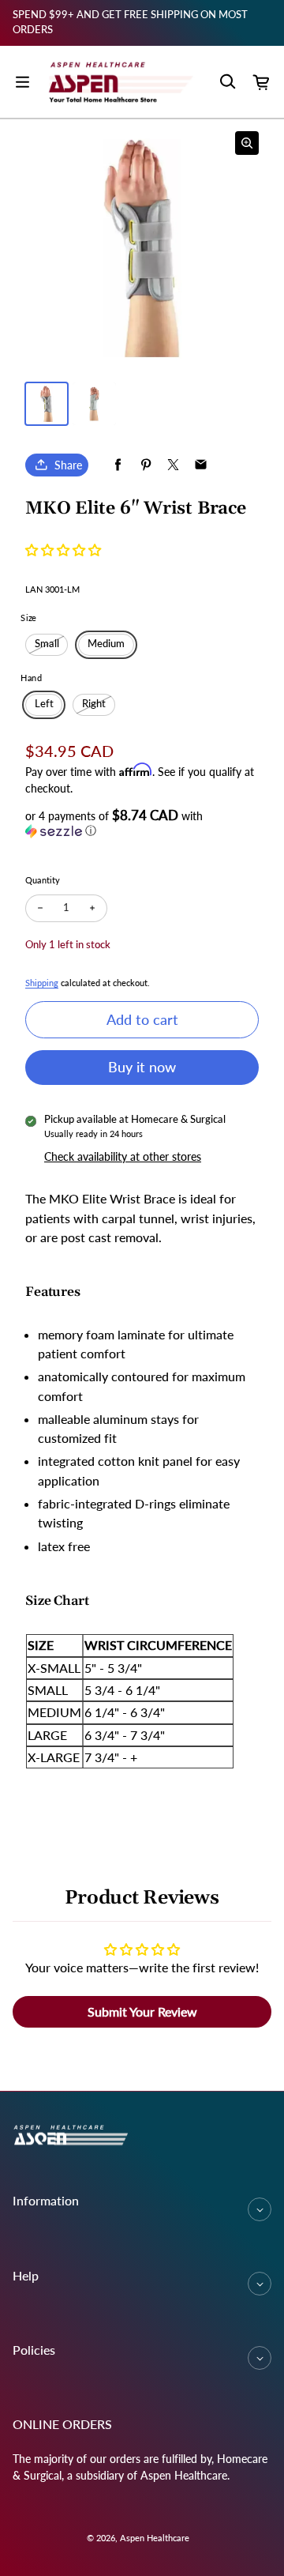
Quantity (43, 880)
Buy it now (142, 1067)
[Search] (227, 82)
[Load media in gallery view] (47, 404)
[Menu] (22, 82)
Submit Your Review (142, 2011)
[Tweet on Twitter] (173, 465)
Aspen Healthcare (155, 2538)
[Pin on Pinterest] (146, 465)
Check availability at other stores (123, 1156)
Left (44, 704)
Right (94, 704)
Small (47, 644)
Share (68, 465)
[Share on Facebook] (118, 465)
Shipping (42, 983)
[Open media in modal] (247, 143)
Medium (106, 644)
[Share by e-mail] (201, 465)
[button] (63, 550)
